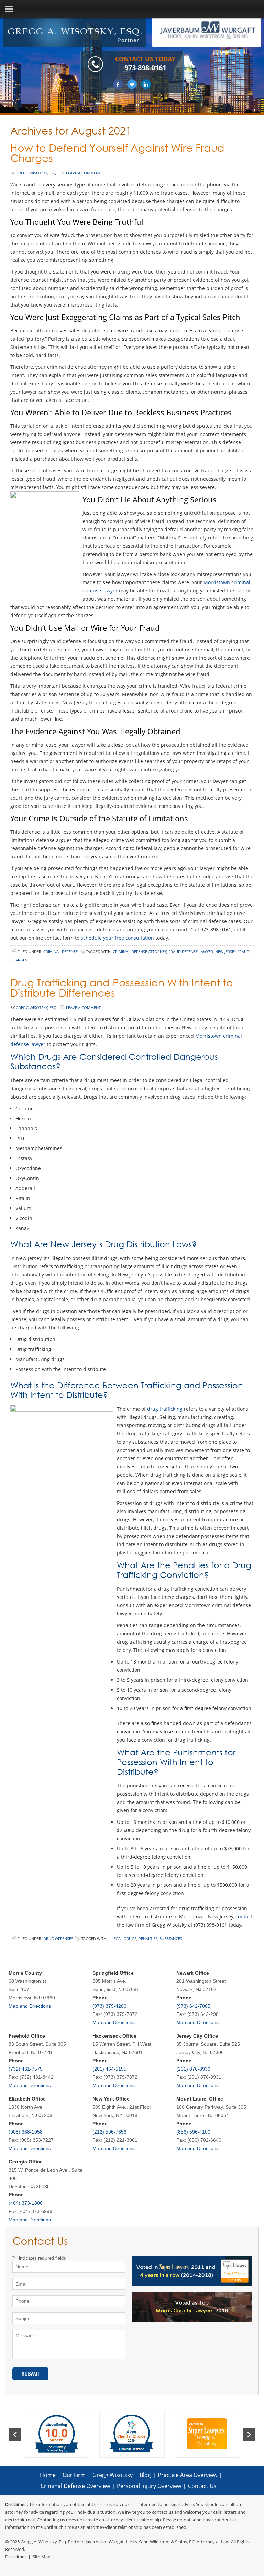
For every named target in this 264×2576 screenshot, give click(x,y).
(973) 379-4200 (109, 2006)
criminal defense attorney (140, 952)
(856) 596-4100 (193, 2132)
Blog (145, 2475)
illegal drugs (122, 1939)
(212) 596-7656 (109, 2132)
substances (171, 1939)
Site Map (42, 2557)
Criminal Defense (60, 952)
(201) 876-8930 (193, 2069)
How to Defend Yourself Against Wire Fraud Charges (117, 153)
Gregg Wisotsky (113, 2475)
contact (244, 1917)
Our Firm (74, 2475)
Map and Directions (30, 2006)
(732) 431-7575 (26, 2069)
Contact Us (202, 2486)
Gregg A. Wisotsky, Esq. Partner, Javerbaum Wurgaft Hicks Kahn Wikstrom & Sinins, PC (108, 2542)
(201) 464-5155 (109, 2069)
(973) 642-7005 (193, 2006)
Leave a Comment (83, 173)
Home (48, 2475)
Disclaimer (16, 2557)
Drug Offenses (58, 1939)
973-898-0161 (145, 68)
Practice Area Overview (188, 2475)
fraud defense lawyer (191, 952)
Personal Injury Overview (149, 2486)
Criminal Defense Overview (75, 2486)
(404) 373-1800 (26, 2203)
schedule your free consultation (117, 938)
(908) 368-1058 (26, 2132)
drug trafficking (165, 1409)
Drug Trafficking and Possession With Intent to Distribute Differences (122, 988)
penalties (148, 1939)
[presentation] (15, 2435)
